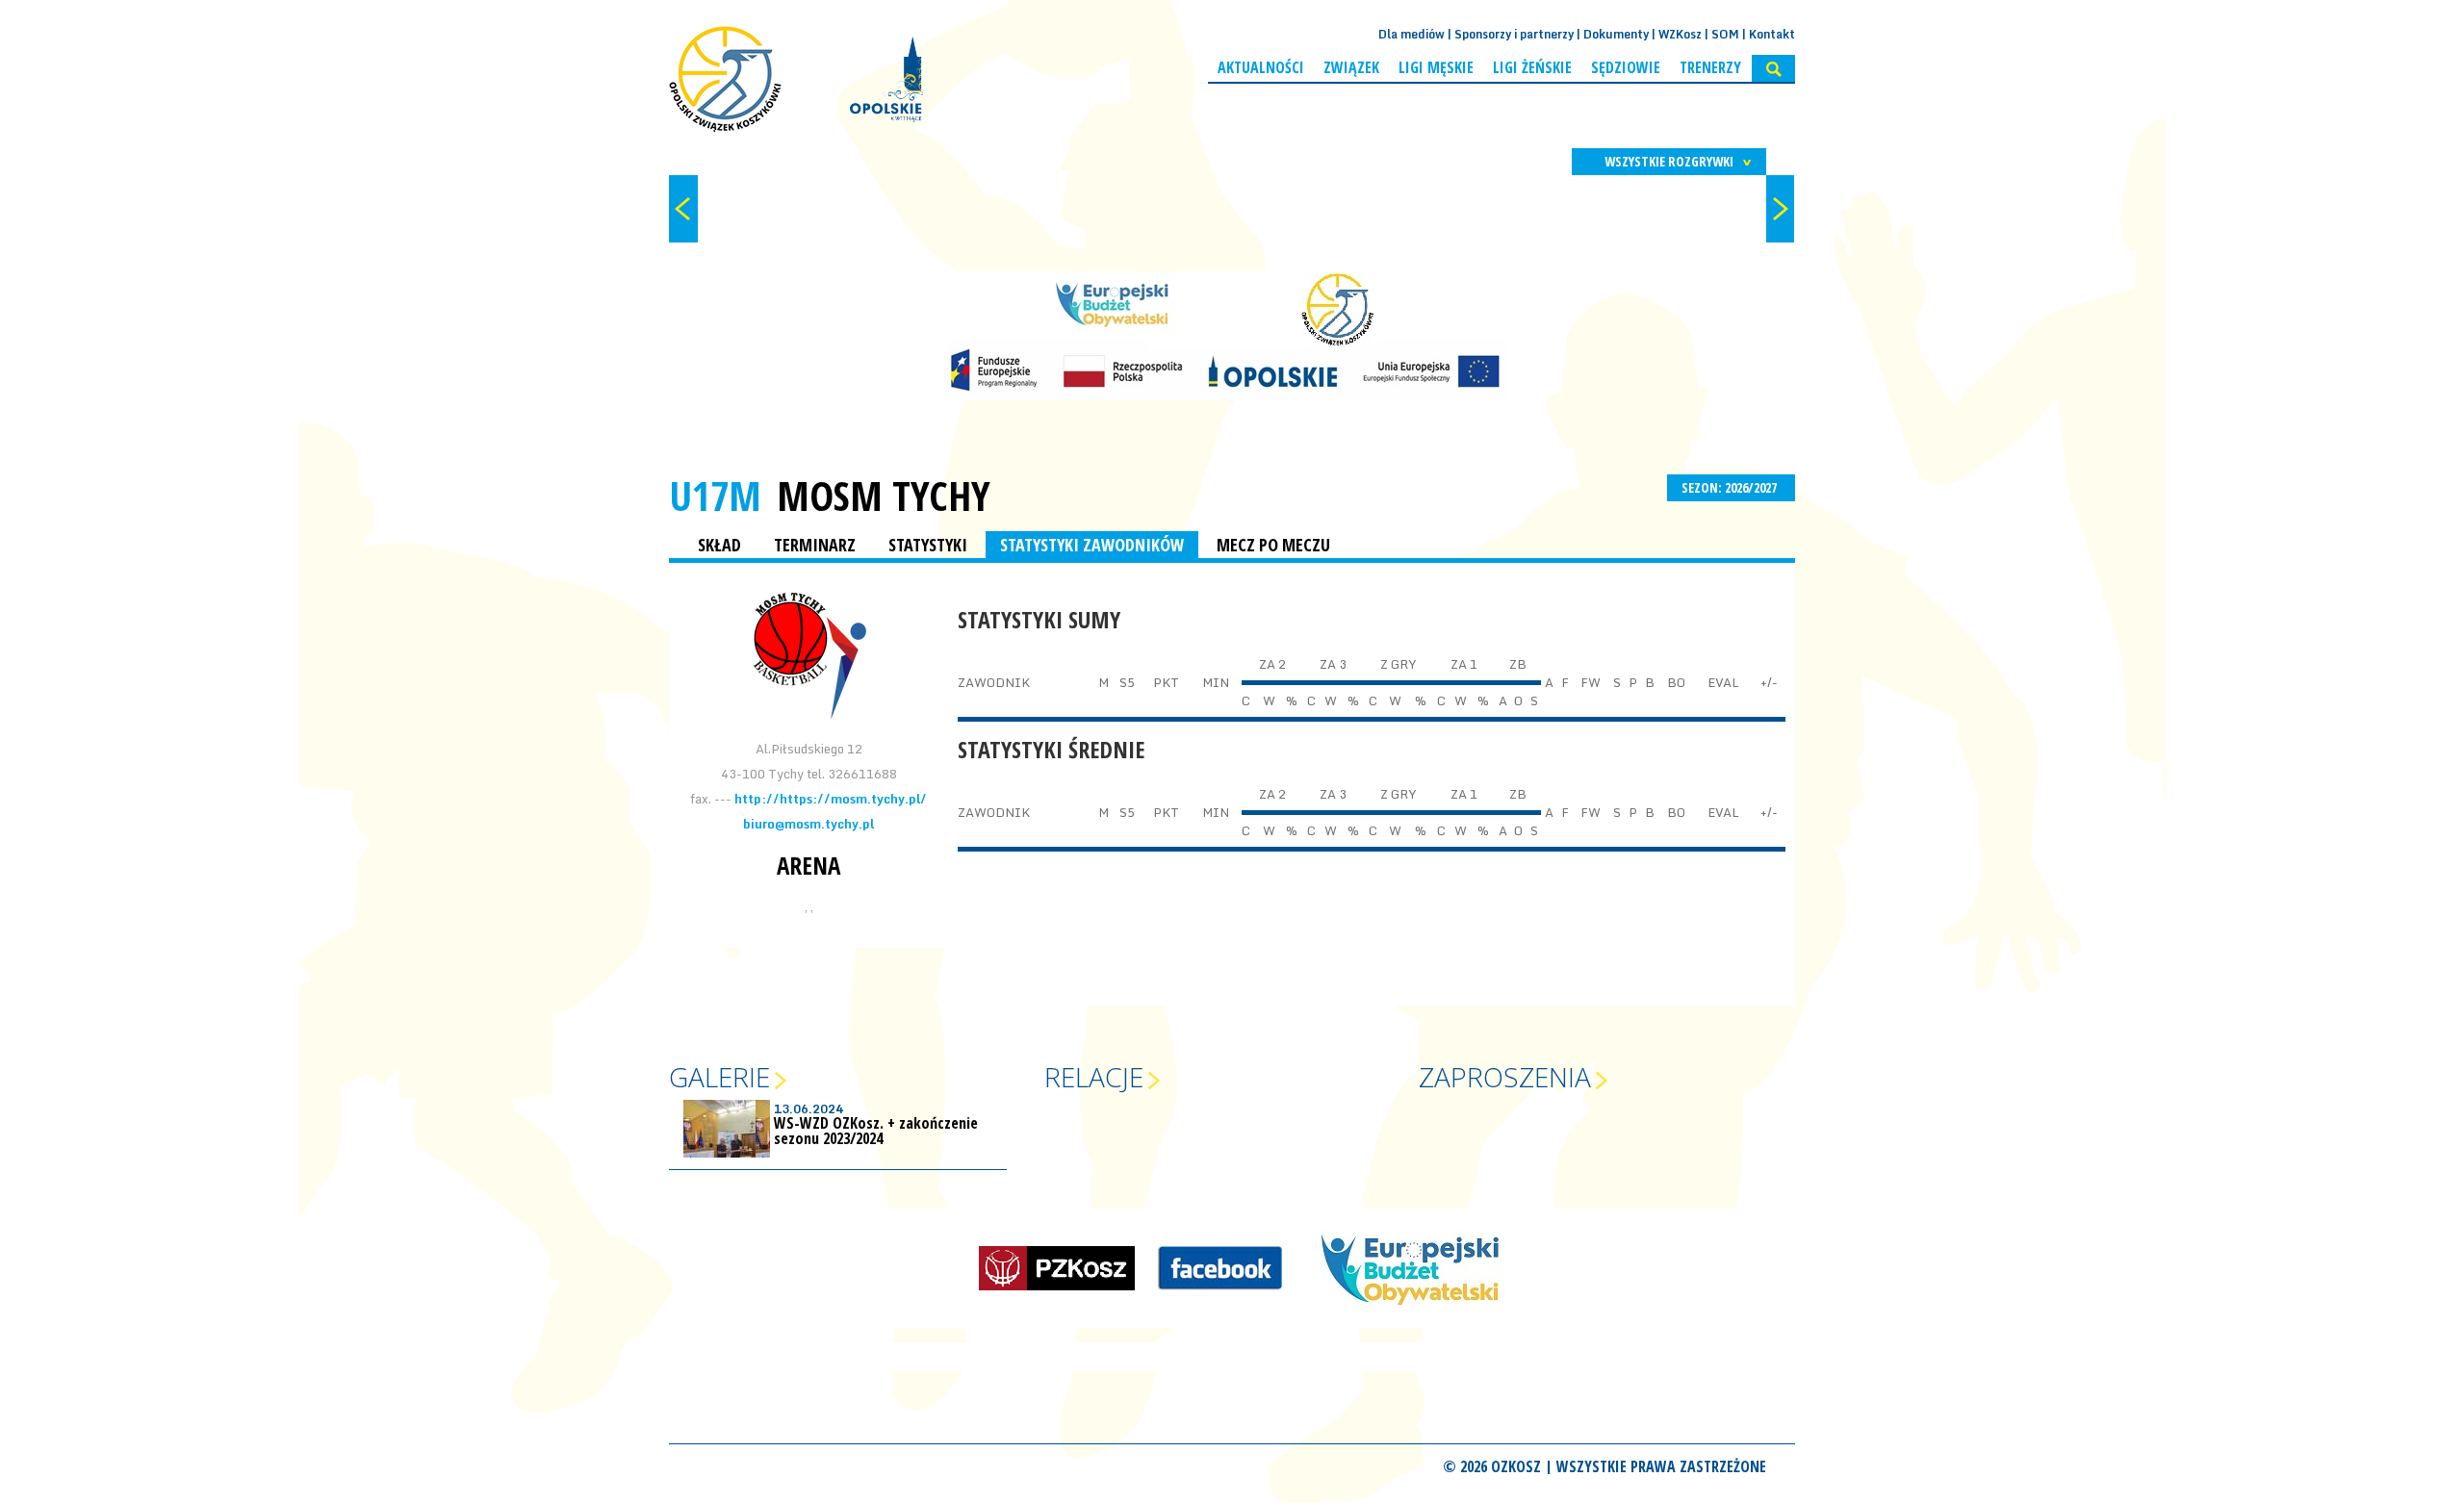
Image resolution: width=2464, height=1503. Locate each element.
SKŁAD (719, 545)
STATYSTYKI (928, 545)
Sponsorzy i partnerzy (1514, 34)
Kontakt (1772, 34)
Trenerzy (1710, 67)
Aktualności (1261, 67)
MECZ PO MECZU (1273, 545)
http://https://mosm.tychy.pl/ (831, 799)
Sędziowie (1626, 67)
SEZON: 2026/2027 (1731, 487)
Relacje (1094, 1077)
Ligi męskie (1436, 67)
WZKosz (1680, 34)
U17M (715, 495)
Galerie (719, 1077)
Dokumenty (1616, 34)
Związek (1351, 67)
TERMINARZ (815, 545)
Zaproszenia (1505, 1077)
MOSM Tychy (884, 496)
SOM (1725, 34)
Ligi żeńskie (1532, 67)
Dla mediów (1412, 34)
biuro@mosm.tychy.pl (808, 824)
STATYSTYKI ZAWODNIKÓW (1092, 545)
